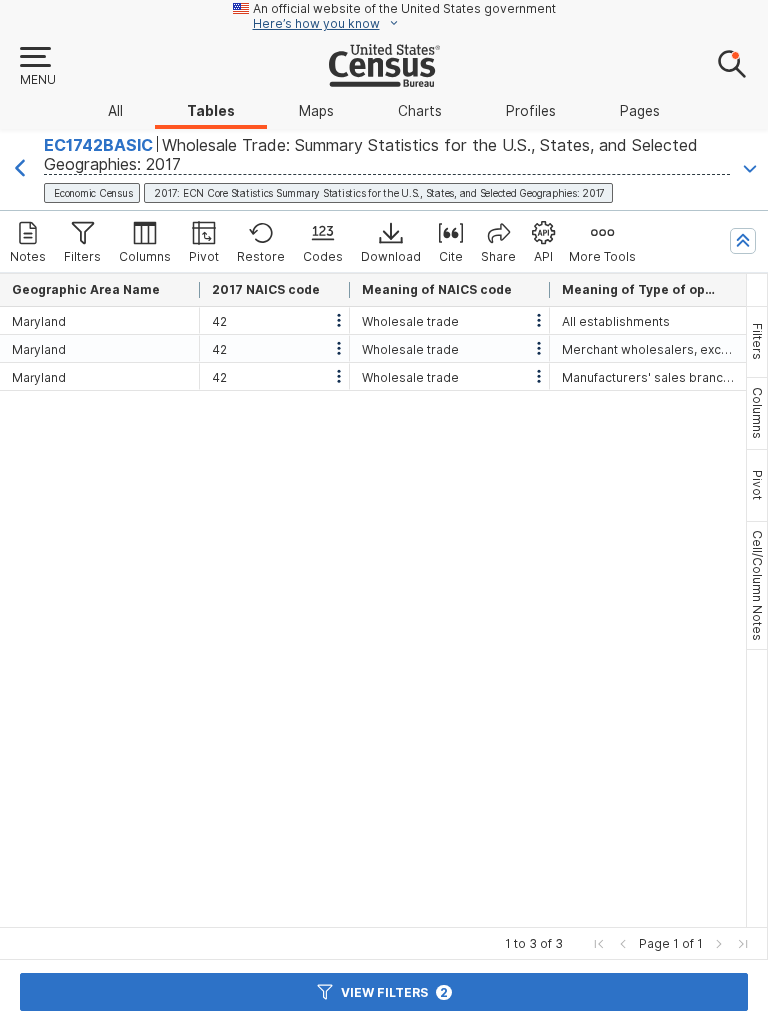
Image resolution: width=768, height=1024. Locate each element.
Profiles (531, 111)
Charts (420, 111)
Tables (211, 111)
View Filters (394, 992)
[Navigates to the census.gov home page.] (384, 79)
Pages (640, 111)
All (115, 111)
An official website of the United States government (404, 8)
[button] (37, 67)
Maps (316, 111)
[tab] (757, 342)
